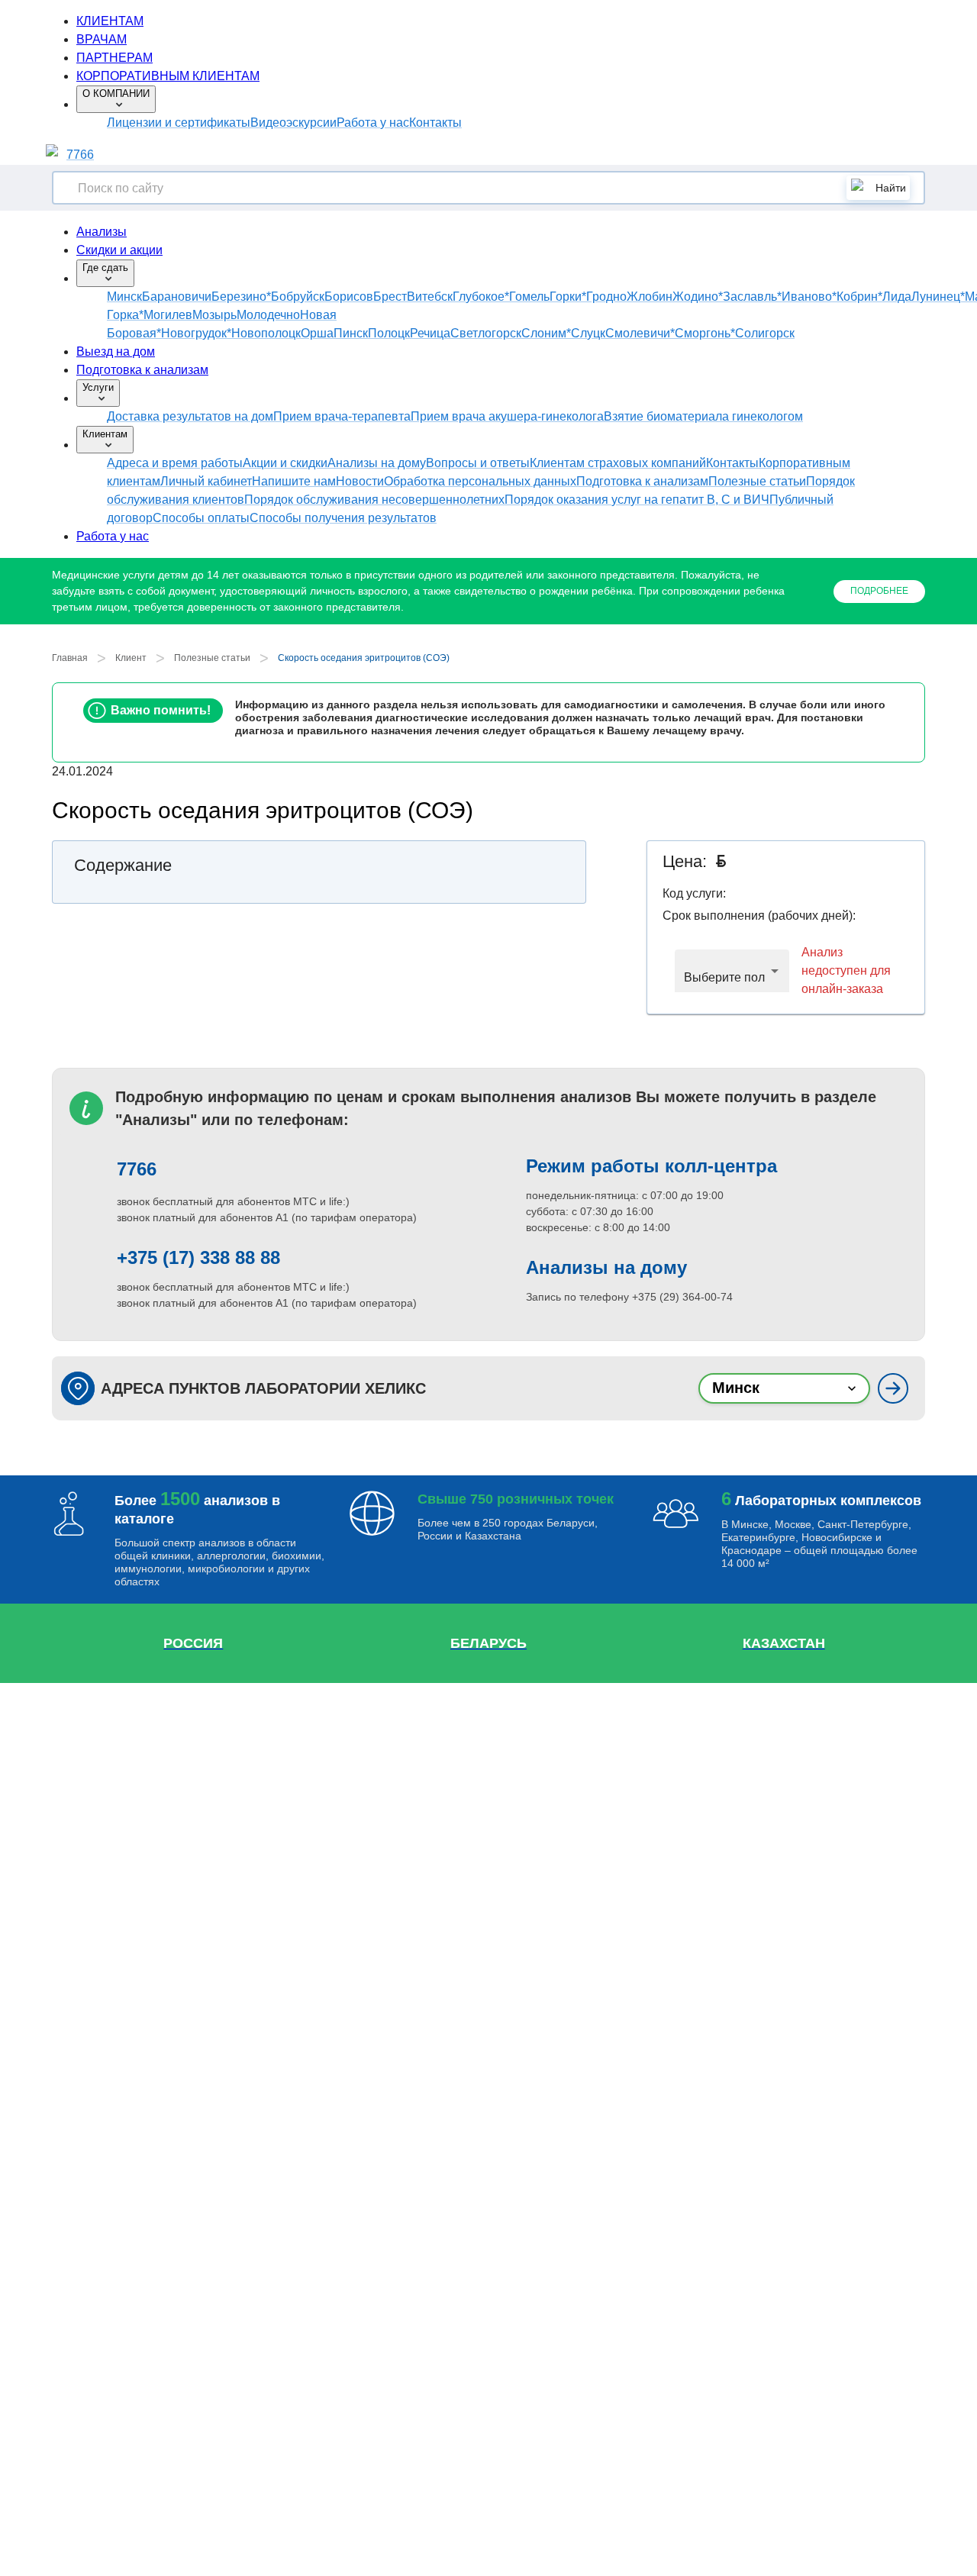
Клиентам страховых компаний (618, 463)
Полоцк (389, 333)
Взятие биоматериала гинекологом (703, 416)
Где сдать (105, 268)
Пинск (351, 333)
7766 (80, 155)
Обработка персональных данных (480, 481)
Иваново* (809, 297)
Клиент (131, 658)
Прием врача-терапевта (342, 416)
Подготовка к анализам (142, 370)
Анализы (102, 232)
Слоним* (546, 333)
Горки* (568, 297)
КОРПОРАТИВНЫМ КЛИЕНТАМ (168, 76)
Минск (124, 297)
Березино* (241, 297)
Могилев (168, 315)
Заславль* (752, 297)
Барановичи (177, 297)
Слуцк (588, 333)
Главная (70, 658)
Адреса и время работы (175, 463)
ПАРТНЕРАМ (114, 58)
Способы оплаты (201, 518)
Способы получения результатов (343, 518)
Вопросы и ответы (478, 463)
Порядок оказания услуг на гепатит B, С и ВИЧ (637, 500)
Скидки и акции (119, 250)
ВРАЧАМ (102, 39)
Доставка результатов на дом (190, 416)
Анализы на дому (377, 463)
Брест (390, 297)
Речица (430, 333)
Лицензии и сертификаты (179, 123)
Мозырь (214, 315)
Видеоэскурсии (293, 123)
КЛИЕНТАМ (110, 21)
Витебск (430, 297)
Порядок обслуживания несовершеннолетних (374, 500)
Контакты (435, 123)
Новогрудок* (196, 333)
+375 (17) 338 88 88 (198, 1257)
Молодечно (268, 315)
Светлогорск (486, 333)
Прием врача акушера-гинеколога (507, 416)
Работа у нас (373, 123)
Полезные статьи (757, 481)
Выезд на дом (116, 351)
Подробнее (879, 591)
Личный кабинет (206, 481)
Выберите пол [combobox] (724, 977)
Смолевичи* (640, 333)
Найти (891, 188)
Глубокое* (481, 297)
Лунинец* (938, 297)
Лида (897, 297)
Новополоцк (266, 333)
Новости (360, 481)
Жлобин (650, 297)
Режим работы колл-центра (651, 1166)
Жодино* (698, 297)
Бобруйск (298, 297)
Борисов (349, 297)
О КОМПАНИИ (116, 93)
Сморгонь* (705, 333)
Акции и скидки (285, 463)
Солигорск (765, 333)
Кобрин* (859, 297)
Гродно (606, 297)
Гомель (529, 297)
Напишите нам (294, 481)
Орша (317, 333)
